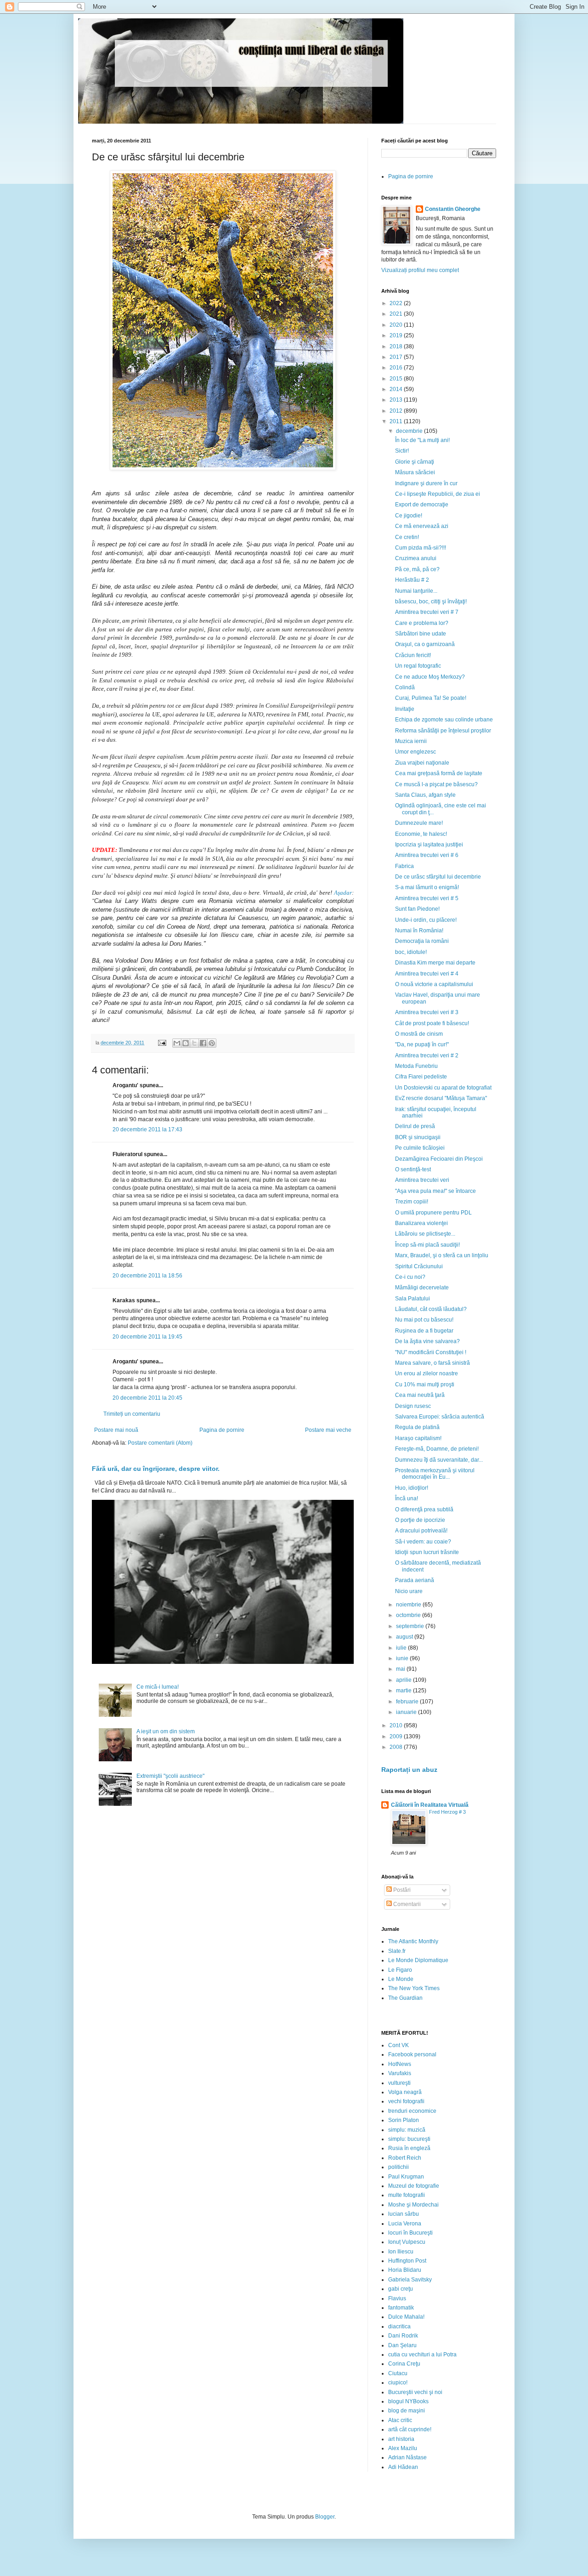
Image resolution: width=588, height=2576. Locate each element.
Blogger (325, 2517)
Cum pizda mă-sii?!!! (421, 548)
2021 (397, 314)
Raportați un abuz (409, 1770)
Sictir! (402, 451)
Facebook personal (412, 2054)
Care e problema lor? (422, 623)
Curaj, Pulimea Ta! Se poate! (431, 698)
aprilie (404, 1680)
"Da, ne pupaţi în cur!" (422, 1044)
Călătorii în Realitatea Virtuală (430, 1805)
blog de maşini (407, 2411)
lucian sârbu (404, 2214)
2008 (397, 1747)
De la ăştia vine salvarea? (427, 1341)
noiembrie (409, 1605)
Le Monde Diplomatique (418, 1960)
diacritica (399, 2326)
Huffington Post (407, 2261)
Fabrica (404, 866)
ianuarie (407, 1712)
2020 (397, 325)
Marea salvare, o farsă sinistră (433, 1363)
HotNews (400, 2064)
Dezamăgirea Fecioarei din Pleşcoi (439, 1159)
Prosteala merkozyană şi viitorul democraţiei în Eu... (435, 1474)
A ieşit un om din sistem (166, 1731)
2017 (397, 357)
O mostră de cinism (419, 1034)
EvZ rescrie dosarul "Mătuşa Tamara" (441, 1098)
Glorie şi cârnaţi (415, 462)
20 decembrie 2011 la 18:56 (147, 1276)
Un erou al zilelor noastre (427, 1373)
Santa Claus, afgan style (425, 795)
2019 (397, 335)
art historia (401, 2439)
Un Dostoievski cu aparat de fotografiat (443, 1088)
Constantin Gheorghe (453, 209)
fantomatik (401, 2308)
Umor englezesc (416, 752)
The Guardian (405, 1998)
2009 (397, 1736)
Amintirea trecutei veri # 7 (427, 612)
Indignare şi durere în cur (426, 483)
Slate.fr (397, 1951)
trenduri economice (412, 2111)
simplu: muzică (407, 2130)
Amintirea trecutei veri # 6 (427, 855)
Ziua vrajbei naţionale (422, 763)
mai (401, 1669)
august (405, 1637)
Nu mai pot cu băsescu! (424, 1320)
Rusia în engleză (409, 2148)
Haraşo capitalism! (418, 1438)
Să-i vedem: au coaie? (423, 1542)
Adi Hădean (403, 2467)
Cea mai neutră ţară (420, 1395)
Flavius (397, 2298)
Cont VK (399, 2045)
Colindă (405, 687)
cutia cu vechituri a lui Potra (422, 2355)
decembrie (410, 431)
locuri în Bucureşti (410, 2233)
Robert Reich (405, 2158)
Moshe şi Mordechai (413, 2205)
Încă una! (407, 1498)
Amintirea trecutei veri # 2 (427, 1055)
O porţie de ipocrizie (420, 1520)
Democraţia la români (422, 941)
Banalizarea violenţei (421, 1223)
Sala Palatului (413, 1299)
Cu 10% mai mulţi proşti (425, 1384)
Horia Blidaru (405, 2270)
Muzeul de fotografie (414, 2186)
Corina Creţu (404, 2364)
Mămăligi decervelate (422, 1288)
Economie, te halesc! (421, 834)
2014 (397, 389)
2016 (397, 368)
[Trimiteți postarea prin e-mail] (162, 1043)
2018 (397, 346)
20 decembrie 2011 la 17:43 (147, 1129)
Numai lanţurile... (416, 591)
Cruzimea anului (416, 558)
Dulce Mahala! (406, 2317)
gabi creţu (401, 2289)
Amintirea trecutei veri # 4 (427, 974)
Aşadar (343, 893)
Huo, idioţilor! (412, 1488)
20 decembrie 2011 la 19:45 (147, 1337)
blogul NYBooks (408, 2401)
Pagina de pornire (222, 1430)
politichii (399, 2167)
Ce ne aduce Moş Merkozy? (430, 677)
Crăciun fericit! (413, 655)
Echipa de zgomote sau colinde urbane (444, 720)
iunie (403, 1658)
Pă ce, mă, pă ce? (417, 569)
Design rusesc (413, 1406)
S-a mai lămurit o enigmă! (427, 887)
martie (404, 1691)
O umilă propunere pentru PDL (433, 1213)
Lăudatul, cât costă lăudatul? (431, 1309)
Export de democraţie (422, 505)
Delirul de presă (415, 1126)
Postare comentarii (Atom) (160, 1443)
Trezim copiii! (412, 1202)
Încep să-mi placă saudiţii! (427, 1245)
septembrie (411, 1626)
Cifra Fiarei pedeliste (421, 1077)
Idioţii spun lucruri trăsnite (427, 1552)
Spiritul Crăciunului (419, 1266)
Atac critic (400, 2420)
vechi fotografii (406, 2101)
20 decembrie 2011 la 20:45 (147, 1398)
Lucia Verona (405, 2224)
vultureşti (399, 2083)
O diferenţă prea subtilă (424, 1509)
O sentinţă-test (413, 1169)
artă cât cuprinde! (410, 2429)
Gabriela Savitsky (410, 2280)
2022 (397, 303)
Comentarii (406, 1904)
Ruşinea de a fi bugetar (424, 1331)
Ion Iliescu (401, 2252)
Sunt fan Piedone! (417, 909)
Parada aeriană (415, 1580)
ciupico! (398, 2383)
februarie (408, 1702)
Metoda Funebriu (416, 1066)
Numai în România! (419, 931)
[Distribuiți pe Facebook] (203, 1043)
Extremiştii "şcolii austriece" (170, 1776)
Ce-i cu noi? (410, 1277)
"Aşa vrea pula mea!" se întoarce (435, 1191)
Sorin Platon (404, 2120)
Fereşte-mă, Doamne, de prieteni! (437, 1449)
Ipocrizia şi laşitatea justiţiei (429, 845)
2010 (397, 1725)
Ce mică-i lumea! (158, 1687)
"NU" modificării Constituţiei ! (431, 1352)
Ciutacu (398, 2373)
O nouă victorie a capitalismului (434, 984)
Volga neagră (405, 2092)
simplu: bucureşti (409, 2139)
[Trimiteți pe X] (194, 1043)
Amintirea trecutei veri (422, 1180)
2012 (397, 411)
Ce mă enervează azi (422, 526)
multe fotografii (407, 2195)
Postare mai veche (328, 1430)
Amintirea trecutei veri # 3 (427, 1012)
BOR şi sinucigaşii (418, 1137)
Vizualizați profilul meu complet (420, 270)
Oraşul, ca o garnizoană (425, 644)
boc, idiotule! (411, 952)
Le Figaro (400, 1970)
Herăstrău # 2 (412, 580)
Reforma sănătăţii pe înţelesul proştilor (443, 731)
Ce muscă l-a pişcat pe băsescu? (436, 784)
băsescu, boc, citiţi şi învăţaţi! (431, 601)
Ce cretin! (407, 537)
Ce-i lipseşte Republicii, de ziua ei (438, 494)
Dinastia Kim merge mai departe (435, 963)
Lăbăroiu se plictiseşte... (425, 1234)
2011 (397, 421)
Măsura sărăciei (415, 472)
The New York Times (414, 1988)
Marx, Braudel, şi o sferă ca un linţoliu (442, 1255)
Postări (401, 1890)
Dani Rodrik (403, 2336)
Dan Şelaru (402, 2345)
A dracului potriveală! (421, 1531)
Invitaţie (405, 709)
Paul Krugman (406, 2177)
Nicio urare (409, 1591)
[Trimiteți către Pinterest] (212, 1043)
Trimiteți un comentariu (132, 1414)
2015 (397, 379)
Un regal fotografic (418, 666)
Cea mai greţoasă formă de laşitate (439, 773)
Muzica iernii (411, 741)
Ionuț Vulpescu (407, 2242)
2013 (397, 400)
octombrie (409, 1615)
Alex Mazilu (403, 2448)
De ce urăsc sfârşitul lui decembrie (438, 877)
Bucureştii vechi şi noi (415, 2392)
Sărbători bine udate (421, 634)
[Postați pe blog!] (186, 1043)
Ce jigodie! (409, 516)
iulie (402, 1648)
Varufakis (400, 2073)
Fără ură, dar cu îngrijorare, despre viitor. (156, 1469)
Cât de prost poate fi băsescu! (432, 1023)
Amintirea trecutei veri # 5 (427, 898)
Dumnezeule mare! (419, 823)
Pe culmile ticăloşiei (420, 1148)
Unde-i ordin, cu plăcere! (426, 920)
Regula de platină (417, 1427)
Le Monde (401, 1979)
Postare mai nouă (116, 1430)
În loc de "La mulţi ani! (422, 440)
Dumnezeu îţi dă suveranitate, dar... (439, 1460)
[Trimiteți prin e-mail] (177, 1043)
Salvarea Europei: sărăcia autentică (440, 1417)
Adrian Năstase (407, 2457)
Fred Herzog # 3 (447, 1812)
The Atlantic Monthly (413, 1941)
